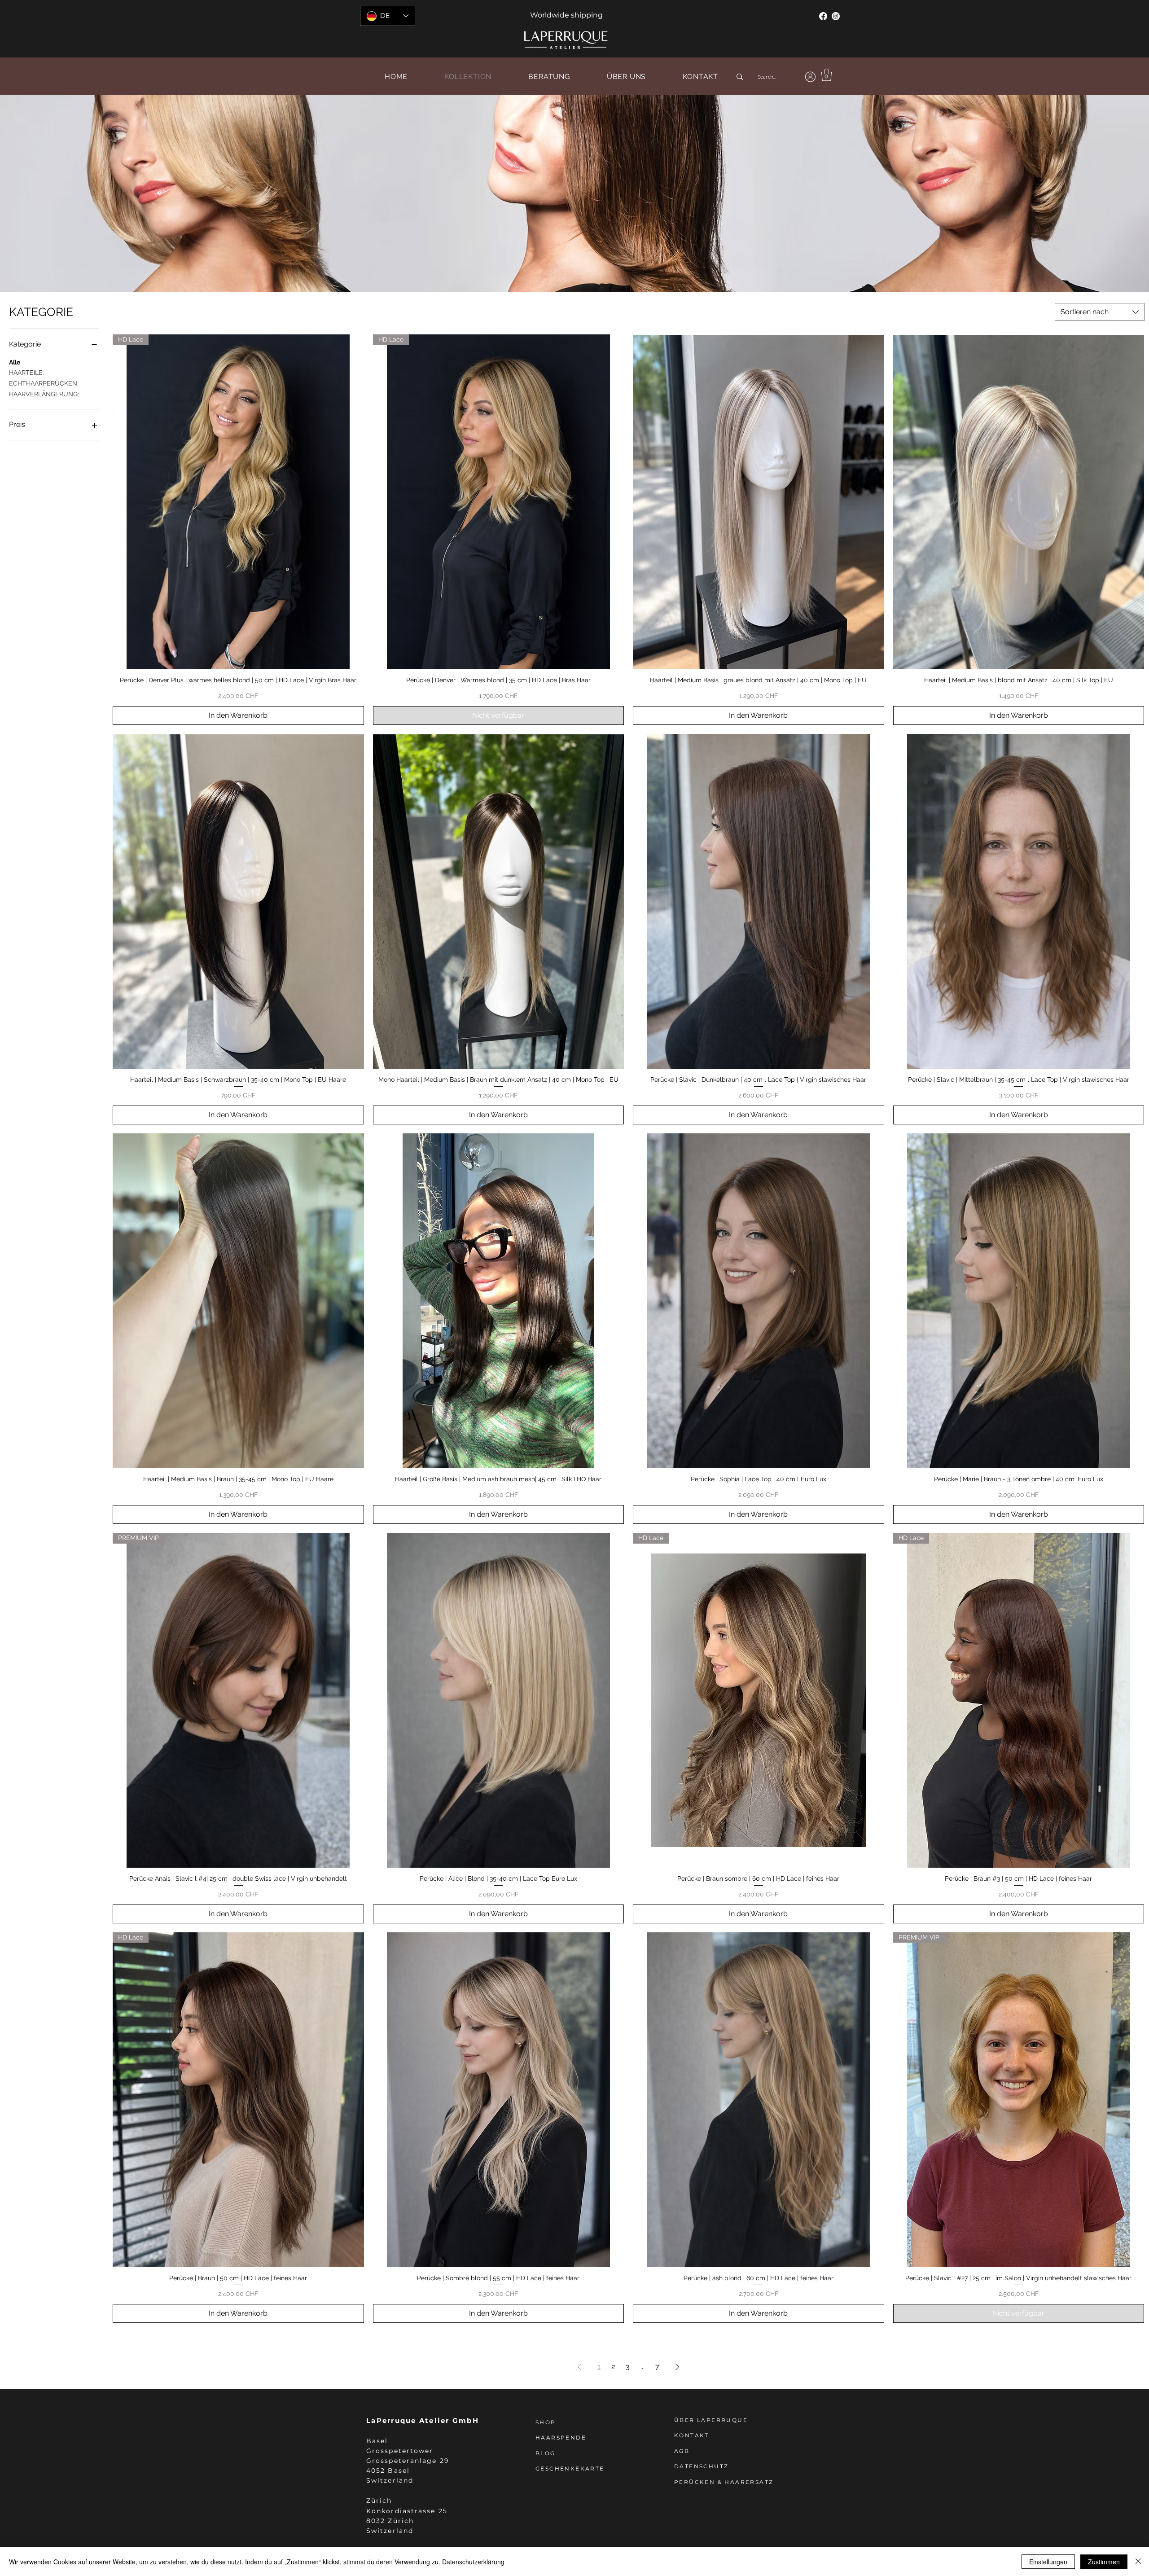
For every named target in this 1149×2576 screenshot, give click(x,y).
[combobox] (1100, 312)
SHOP (546, 2422)
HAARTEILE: (26, 373)
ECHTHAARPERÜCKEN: (44, 383)
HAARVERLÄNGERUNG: (44, 394)
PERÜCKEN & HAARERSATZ (724, 2482)
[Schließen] (1138, 2562)
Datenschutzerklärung (473, 2562)
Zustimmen (1104, 2562)
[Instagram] (836, 16)
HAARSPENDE (561, 2438)
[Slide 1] (574, 269)
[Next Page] (677, 2367)
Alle (15, 362)
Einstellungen (1048, 2562)
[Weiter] (1100, 193)
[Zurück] (49, 193)
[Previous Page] (579, 2367)
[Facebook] (823, 16)
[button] (827, 75)
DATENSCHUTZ (701, 2466)
